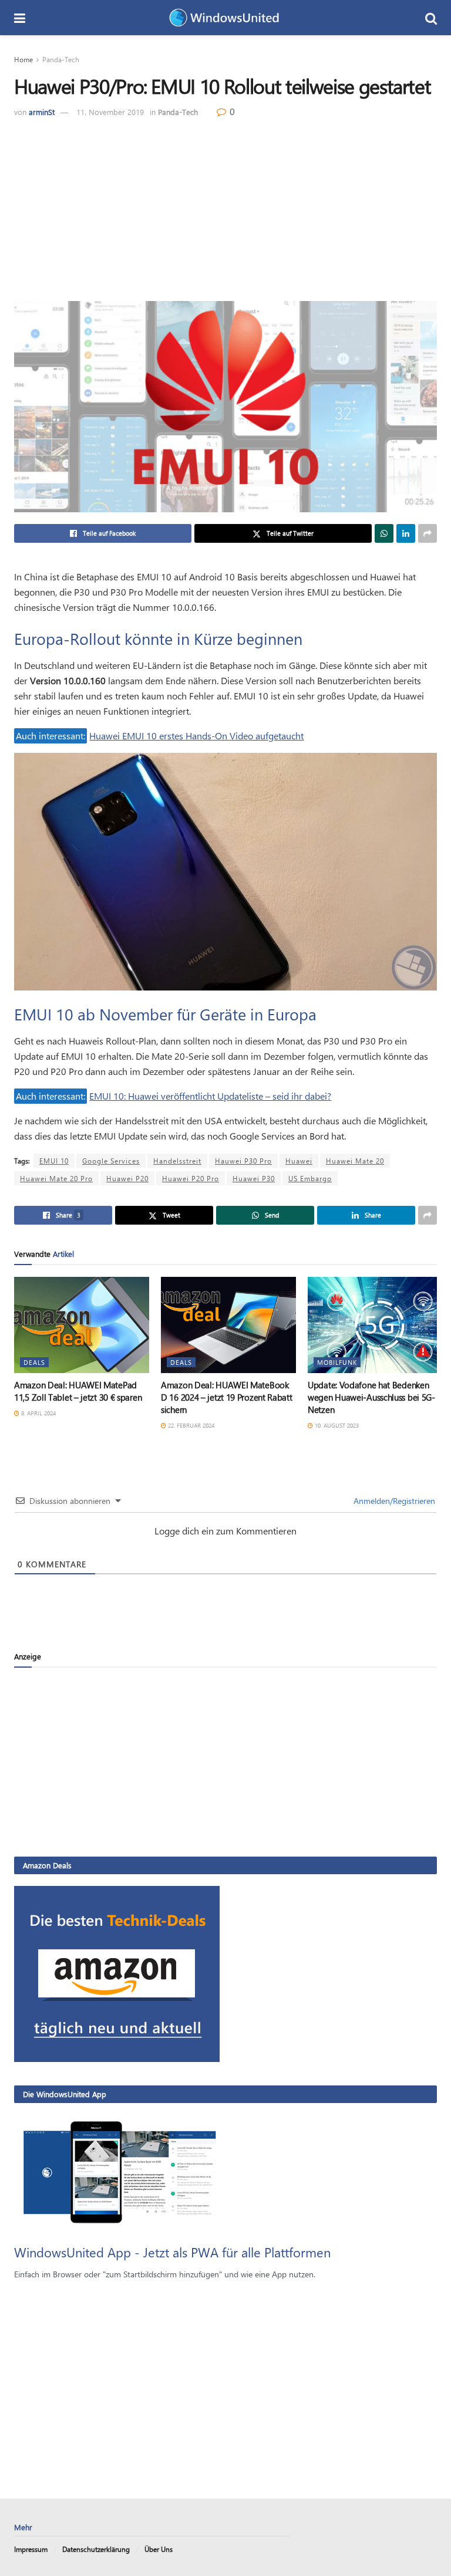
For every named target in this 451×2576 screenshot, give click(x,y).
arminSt (42, 112)
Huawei (299, 1161)
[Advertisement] (225, 207)
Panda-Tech (61, 59)
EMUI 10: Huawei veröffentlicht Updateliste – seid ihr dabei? (210, 1096)
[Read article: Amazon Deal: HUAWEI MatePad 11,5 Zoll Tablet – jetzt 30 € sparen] (82, 1325)
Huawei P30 (254, 1178)
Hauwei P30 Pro (243, 1161)
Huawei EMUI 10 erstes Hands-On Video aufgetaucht (196, 736)
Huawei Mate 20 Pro (56, 1178)
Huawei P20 (127, 1178)
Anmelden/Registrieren (393, 1501)
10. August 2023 (336, 1425)
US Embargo (310, 1178)
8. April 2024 (38, 1413)
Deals (34, 1362)
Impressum (31, 2549)
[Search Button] (431, 18)
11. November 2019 (110, 112)
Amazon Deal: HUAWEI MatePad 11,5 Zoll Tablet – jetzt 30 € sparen (78, 1391)
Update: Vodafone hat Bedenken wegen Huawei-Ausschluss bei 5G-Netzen (371, 1397)
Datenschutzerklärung (96, 2549)
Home (23, 59)
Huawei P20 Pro (191, 1178)
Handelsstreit (177, 1161)
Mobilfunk (337, 1362)
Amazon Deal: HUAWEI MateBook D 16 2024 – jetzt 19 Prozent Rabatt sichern (227, 1397)
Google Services (111, 1161)
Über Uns (159, 2549)
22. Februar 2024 (190, 1425)
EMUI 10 (54, 1161)
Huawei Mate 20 (355, 1161)
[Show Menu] (20, 18)
